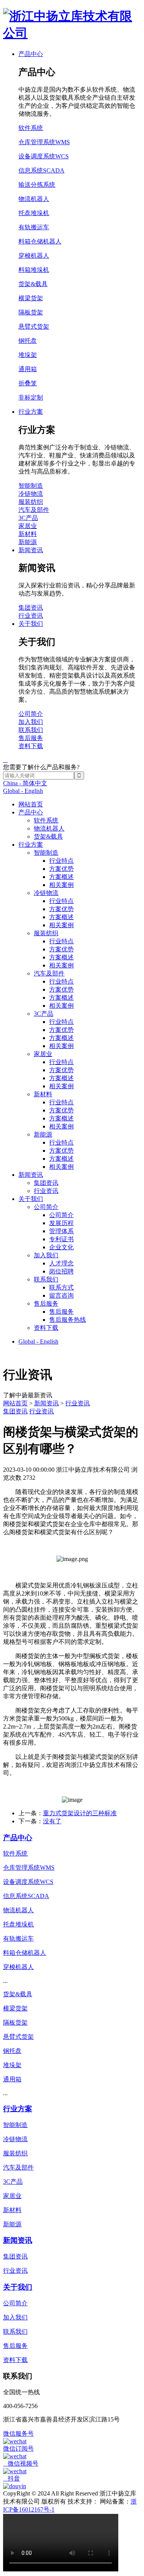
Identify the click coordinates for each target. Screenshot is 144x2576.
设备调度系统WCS (44, 156)
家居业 (43, 1054)
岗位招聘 (61, 1271)
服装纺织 (46, 933)
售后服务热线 (68, 1320)
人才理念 (61, 1263)
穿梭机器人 (34, 256)
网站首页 (31, 804)
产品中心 (31, 812)
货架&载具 (48, 836)
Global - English (23, 791)
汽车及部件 (49, 973)
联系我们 (46, 1279)
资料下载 (46, 1328)
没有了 (52, 1821)
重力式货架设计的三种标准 (80, 1813)
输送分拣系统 (37, 185)
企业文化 (61, 1247)
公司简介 (46, 1207)
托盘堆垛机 (34, 213)
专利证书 (61, 1239)
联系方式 (61, 1287)
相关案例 (61, 885)
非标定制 (31, 397)
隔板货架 (31, 312)
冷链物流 (46, 893)
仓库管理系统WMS (44, 142)
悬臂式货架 (34, 327)
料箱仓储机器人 (40, 241)
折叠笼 (28, 383)
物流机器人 (49, 828)
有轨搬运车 (34, 227)
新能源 (43, 1134)
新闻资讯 (31, 1175)
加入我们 (46, 1255)
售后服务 (46, 1304)
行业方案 (31, 845)
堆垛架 (28, 355)
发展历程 (61, 1223)
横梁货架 (31, 298)
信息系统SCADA (41, 170)
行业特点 (61, 861)
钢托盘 (28, 341)
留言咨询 (61, 1295)
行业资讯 (46, 1191)
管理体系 (61, 1231)
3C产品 (44, 1014)
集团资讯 (46, 1183)
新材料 (43, 1094)
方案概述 (61, 877)
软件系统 (46, 820)
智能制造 (46, 853)
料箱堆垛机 (34, 270)
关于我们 (31, 1199)
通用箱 (28, 369)
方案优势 (61, 869)
